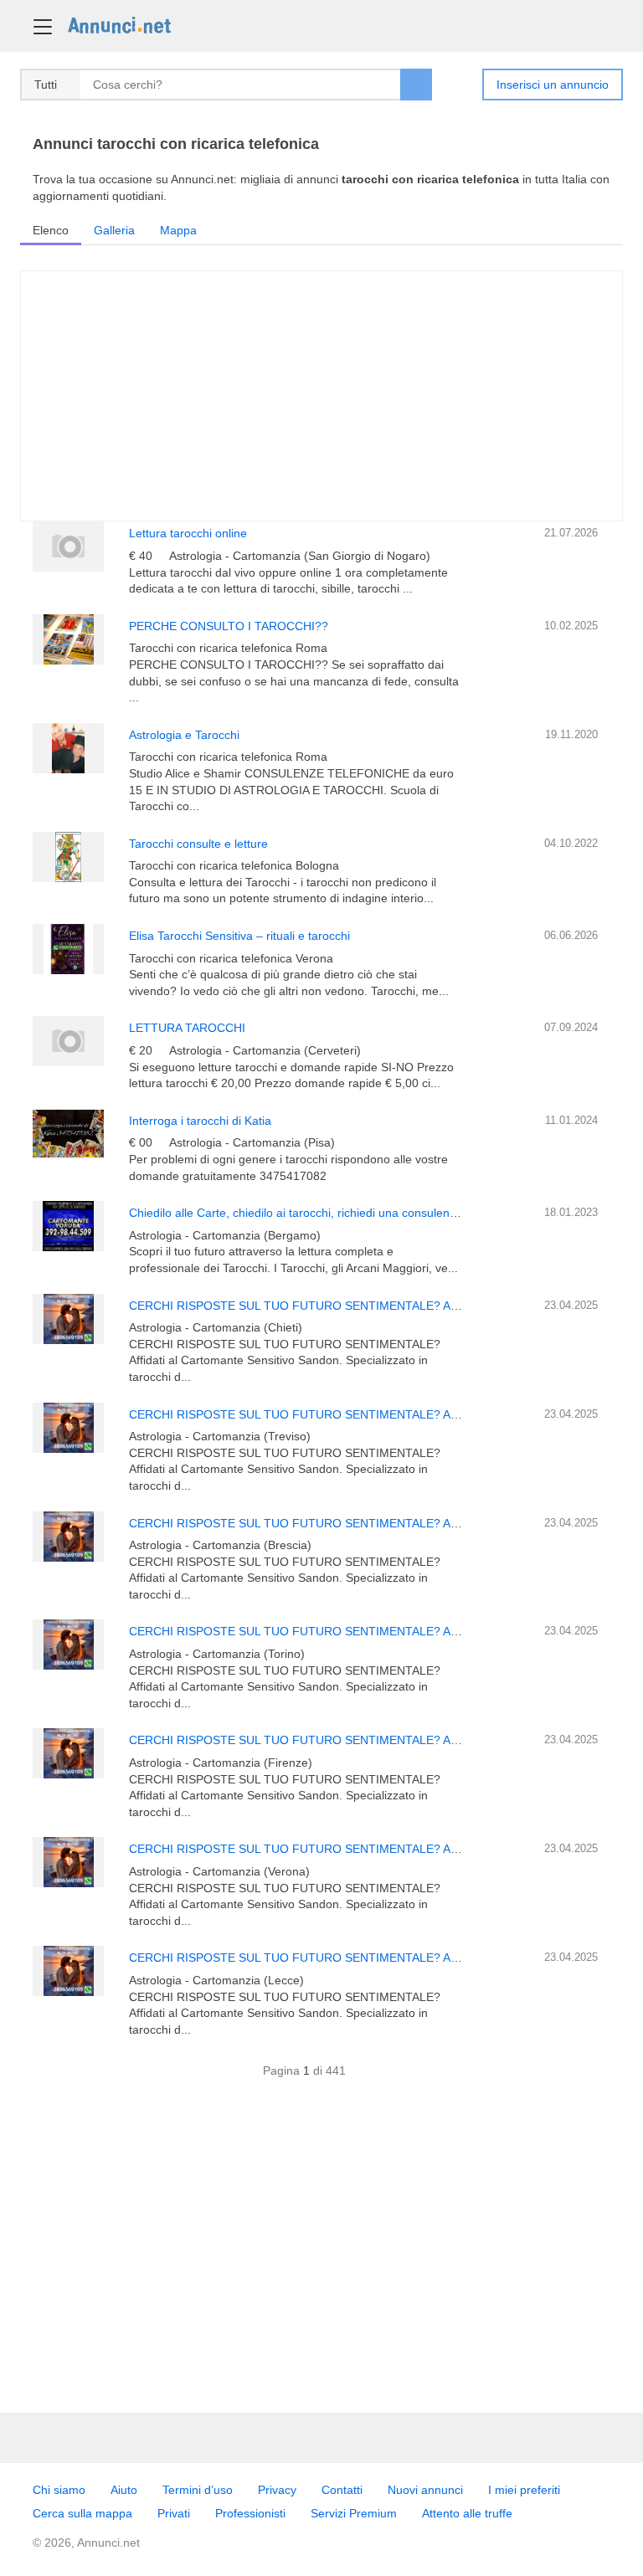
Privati (174, 2513)
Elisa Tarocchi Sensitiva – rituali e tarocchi (239, 936)
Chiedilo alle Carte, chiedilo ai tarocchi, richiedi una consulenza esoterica (321, 1213)
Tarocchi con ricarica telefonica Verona (231, 958)
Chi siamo (59, 2490)
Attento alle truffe (467, 2513)
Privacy (277, 2490)
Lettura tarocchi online (188, 533)
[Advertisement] (321, 2254)
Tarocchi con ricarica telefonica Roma (228, 648)
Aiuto (124, 2490)
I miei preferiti (524, 2490)
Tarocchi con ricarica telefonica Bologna (234, 865)
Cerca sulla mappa (82, 2513)
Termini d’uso (198, 2490)
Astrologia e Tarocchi (184, 735)
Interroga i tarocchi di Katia (200, 1121)
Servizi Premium (354, 2513)
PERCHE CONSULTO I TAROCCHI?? (229, 626)
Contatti (342, 2490)
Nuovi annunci (425, 2490)
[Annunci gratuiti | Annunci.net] (119, 24)
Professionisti (250, 2513)
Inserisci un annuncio (553, 85)
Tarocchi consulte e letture (198, 844)
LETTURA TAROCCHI (187, 1028)
